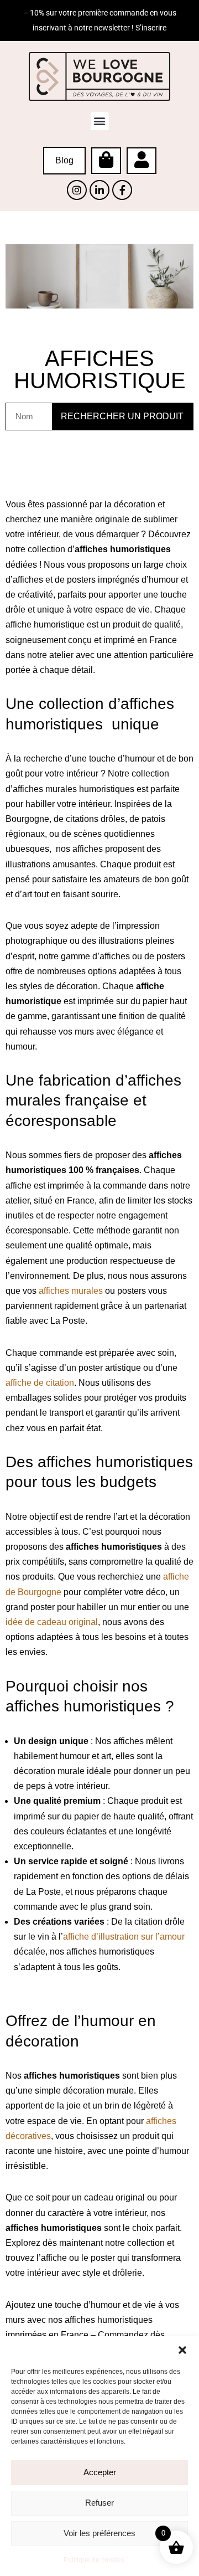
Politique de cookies (94, 2560)
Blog (64, 160)
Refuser (99, 2503)
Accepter (100, 2472)
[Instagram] (77, 190)
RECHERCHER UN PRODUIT (122, 416)
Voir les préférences (99, 2533)
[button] (182, 2350)
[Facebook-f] (122, 190)
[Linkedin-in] (99, 190)
